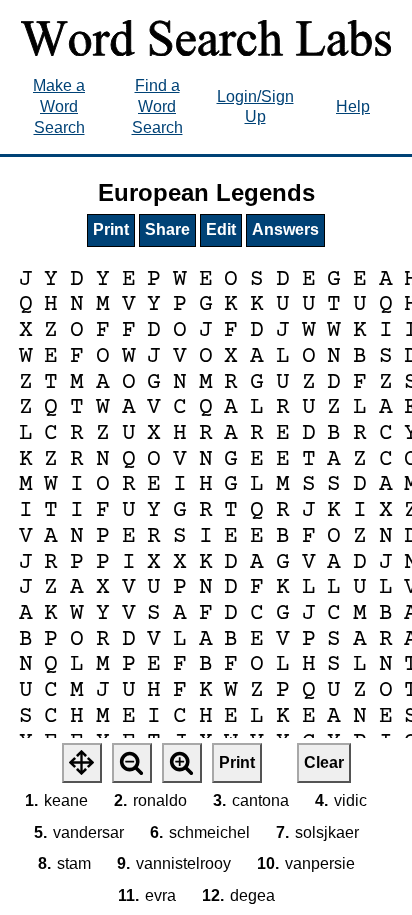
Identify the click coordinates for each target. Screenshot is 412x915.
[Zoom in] (182, 763)
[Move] (82, 763)
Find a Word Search (157, 106)
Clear (324, 762)
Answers (285, 229)
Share (167, 229)
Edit (221, 229)
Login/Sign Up (255, 107)
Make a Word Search (59, 106)
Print (111, 229)
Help (353, 106)
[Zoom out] (132, 763)
